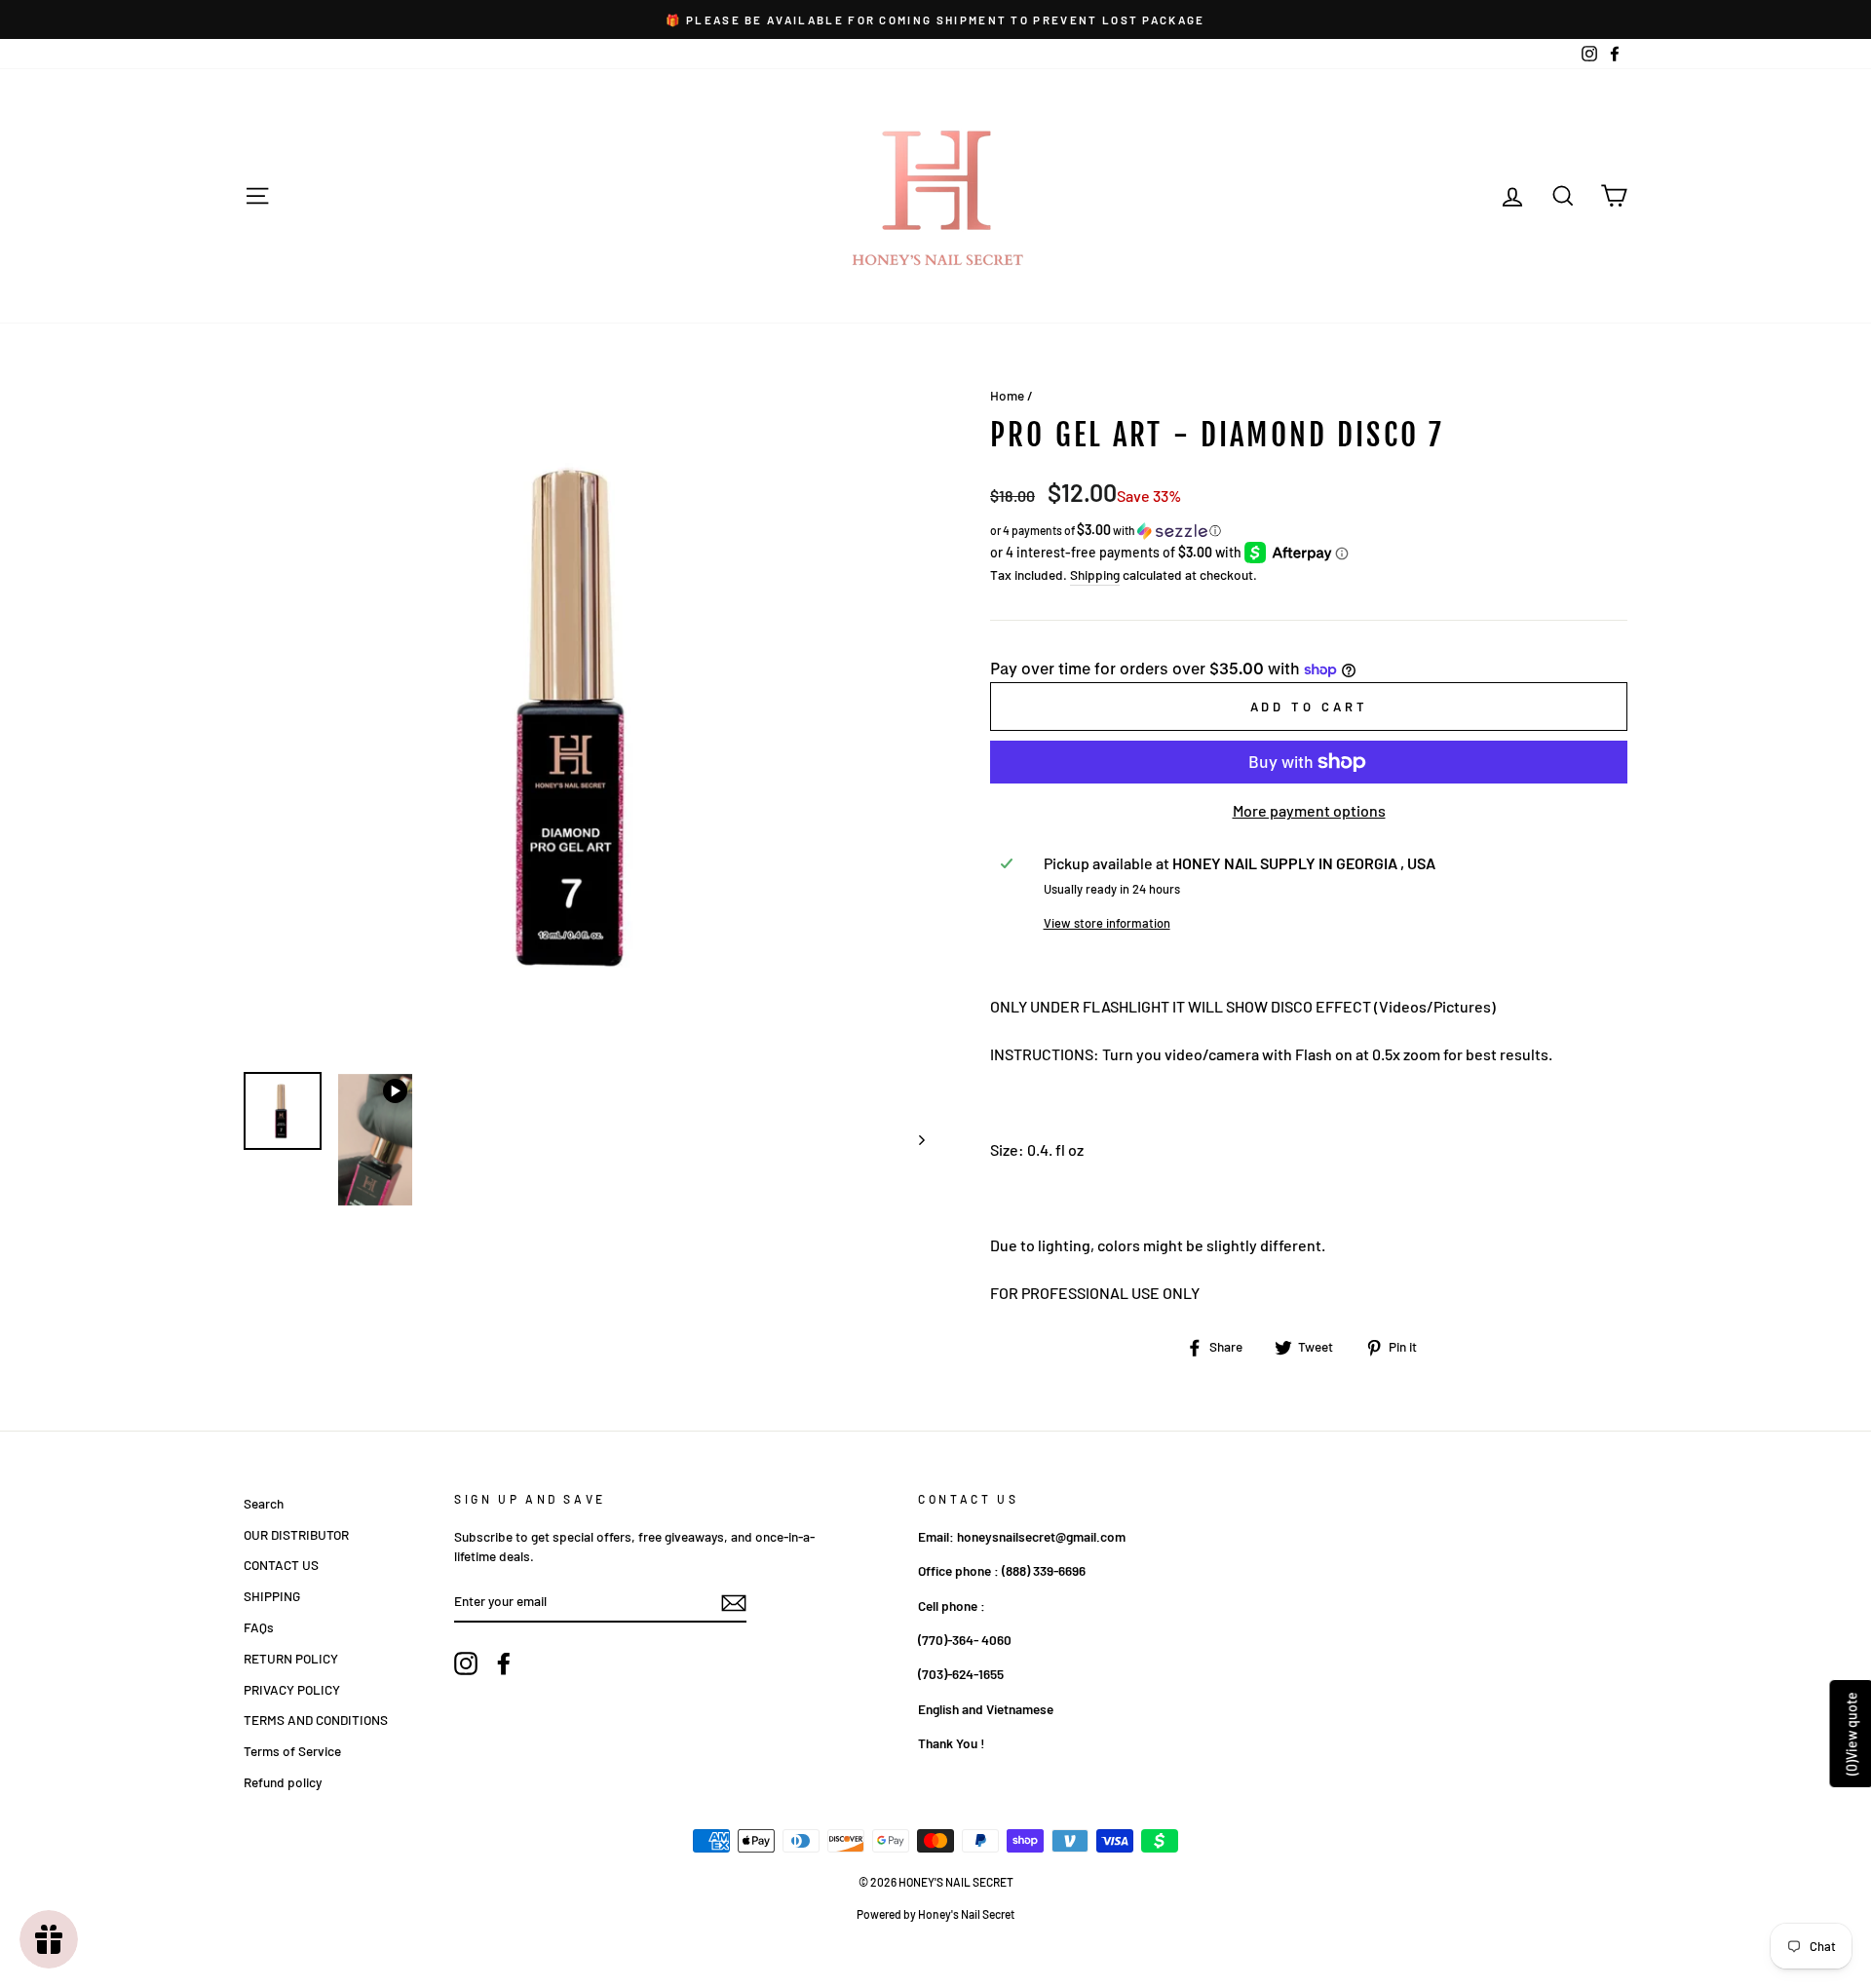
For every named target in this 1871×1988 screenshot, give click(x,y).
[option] (935, 19)
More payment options (1309, 810)
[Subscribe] (734, 1602)
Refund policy (283, 1782)
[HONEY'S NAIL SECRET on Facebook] (504, 1663)
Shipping (1095, 574)
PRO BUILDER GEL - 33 (244, 1963)
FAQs (259, 1627)
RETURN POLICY (291, 1658)
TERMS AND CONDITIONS (316, 1720)
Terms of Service (292, 1751)
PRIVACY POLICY (292, 1689)
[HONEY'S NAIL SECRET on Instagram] (466, 1663)
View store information (1107, 923)
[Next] (913, 1140)
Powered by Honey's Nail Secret (935, 1914)
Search (264, 1503)
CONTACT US (281, 1565)
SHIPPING (272, 1596)
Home (1007, 395)
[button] (1309, 531)
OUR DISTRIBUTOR (296, 1534)
